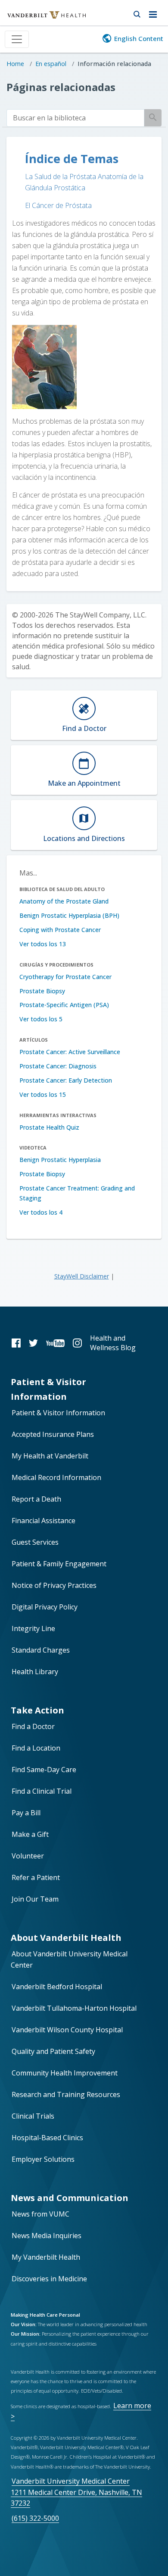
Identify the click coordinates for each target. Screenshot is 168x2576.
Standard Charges (41, 1650)
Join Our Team (35, 1899)
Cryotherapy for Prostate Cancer (65, 977)
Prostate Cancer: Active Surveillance (70, 1052)
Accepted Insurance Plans (53, 1434)
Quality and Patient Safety (53, 2051)
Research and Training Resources (66, 2094)
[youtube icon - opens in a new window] (55, 1343)
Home (15, 64)
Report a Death (36, 1499)
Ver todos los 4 (41, 1212)
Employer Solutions (43, 2159)
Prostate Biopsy (42, 991)
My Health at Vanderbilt (50, 1456)
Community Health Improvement (65, 2073)
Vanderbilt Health (37, 19)
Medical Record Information (56, 1477)
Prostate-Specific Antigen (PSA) (64, 1005)
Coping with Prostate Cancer (60, 930)
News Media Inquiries (47, 2236)
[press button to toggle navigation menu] (155, 13)
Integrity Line (33, 1628)
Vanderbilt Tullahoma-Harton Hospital (74, 2008)
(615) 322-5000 (35, 2518)
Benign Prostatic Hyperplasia (60, 1160)
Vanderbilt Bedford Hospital (57, 1987)
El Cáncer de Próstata (58, 205)
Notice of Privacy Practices (54, 1585)
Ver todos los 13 (43, 944)
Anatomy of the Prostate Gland (64, 901)
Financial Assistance (44, 1521)
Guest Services (35, 1542)
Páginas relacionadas (61, 87)
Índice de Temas (72, 159)
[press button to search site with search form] (137, 13)
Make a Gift (30, 1834)
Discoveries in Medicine (49, 2279)
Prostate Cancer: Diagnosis (58, 1066)
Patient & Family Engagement (59, 1564)
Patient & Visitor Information (58, 1413)
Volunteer (28, 1856)
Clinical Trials (33, 2116)
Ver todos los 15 (43, 1094)
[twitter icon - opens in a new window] (33, 1343)
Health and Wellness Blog (113, 1343)
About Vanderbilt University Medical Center (69, 1959)
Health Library (35, 1672)
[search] (75, 118)
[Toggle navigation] (17, 39)
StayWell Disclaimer (82, 1276)
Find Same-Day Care (44, 1770)
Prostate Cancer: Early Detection (66, 1080)
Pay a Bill (26, 1813)
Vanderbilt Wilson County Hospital (67, 2030)
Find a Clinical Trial (42, 1791)
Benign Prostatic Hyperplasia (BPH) (69, 915)
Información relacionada (114, 64)
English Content (139, 38)
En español (51, 64)
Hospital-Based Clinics (47, 2138)
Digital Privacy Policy (45, 1607)
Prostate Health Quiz (49, 1127)
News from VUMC (40, 2214)
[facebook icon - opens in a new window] (16, 1343)
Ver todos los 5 (41, 1019)
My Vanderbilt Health (46, 2257)
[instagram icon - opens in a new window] (77, 1343)
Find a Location (36, 1748)
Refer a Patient (36, 1877)
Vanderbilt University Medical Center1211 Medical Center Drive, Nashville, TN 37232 (76, 2492)
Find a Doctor (33, 1726)
